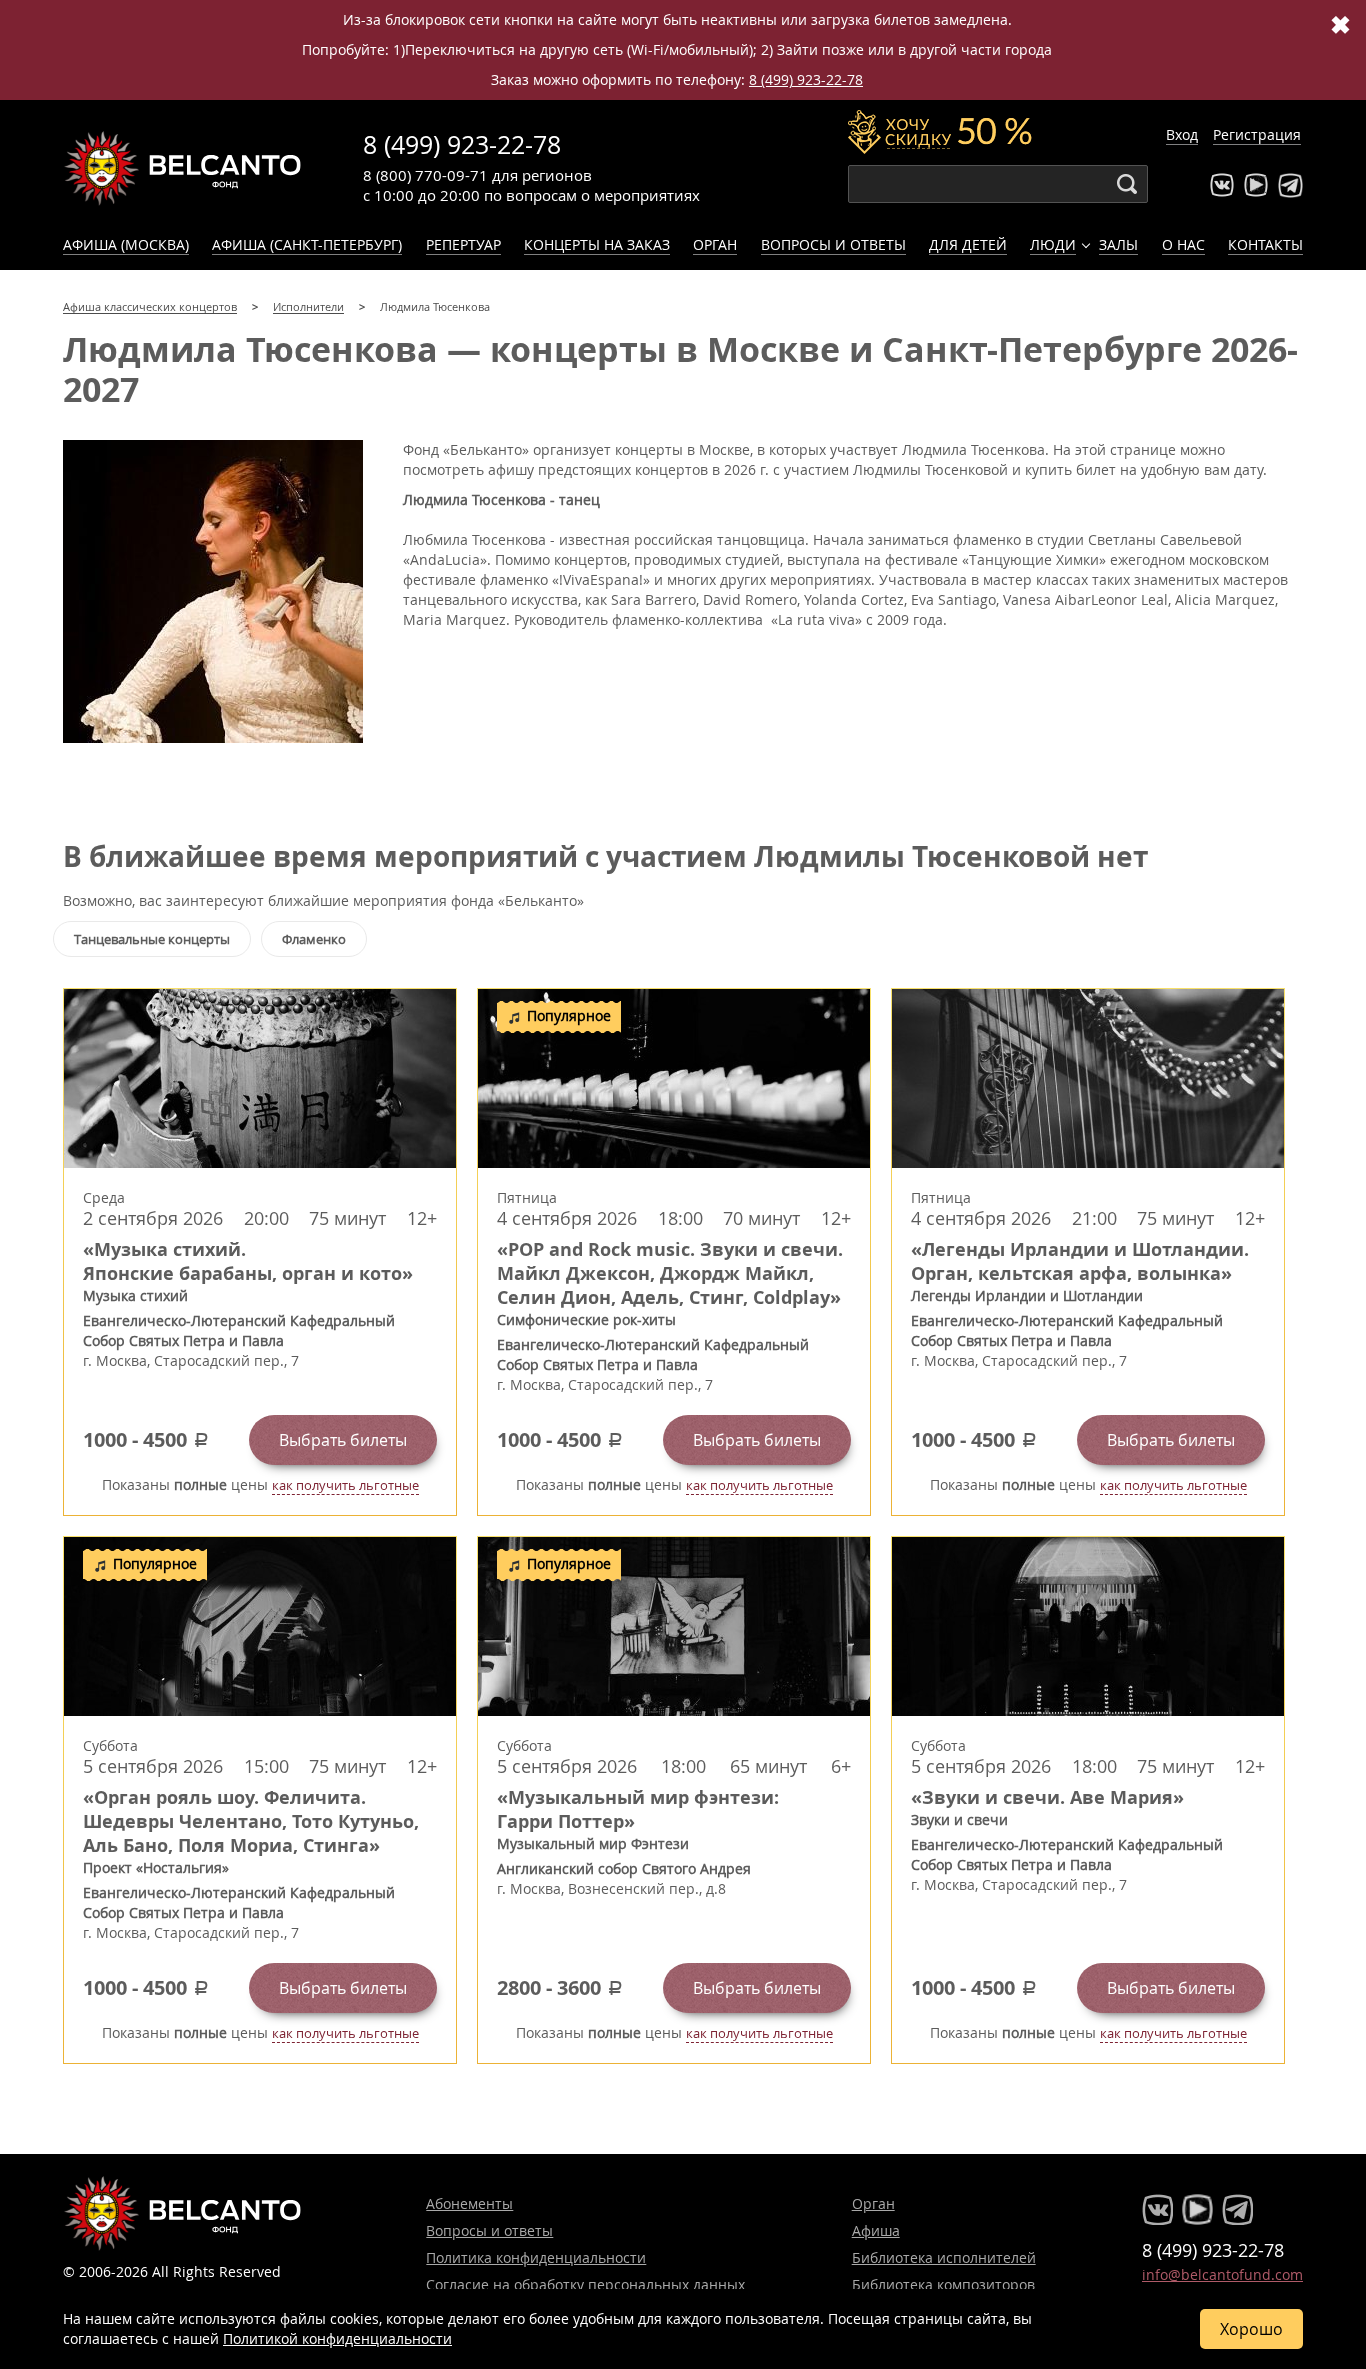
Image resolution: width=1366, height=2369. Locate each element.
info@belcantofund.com (1222, 2274)
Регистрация (1257, 134)
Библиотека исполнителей (944, 2257)
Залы (1118, 244)
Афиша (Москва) (126, 244)
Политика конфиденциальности (536, 2257)
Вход (1182, 134)
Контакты (1265, 244)
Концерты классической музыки (183, 168)
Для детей (968, 244)
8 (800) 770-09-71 (425, 175)
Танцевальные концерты (152, 939)
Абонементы (469, 2203)
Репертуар (463, 244)
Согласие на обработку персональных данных (585, 2284)
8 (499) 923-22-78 (806, 79)
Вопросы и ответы (833, 244)
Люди (1053, 244)
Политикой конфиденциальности (337, 2338)
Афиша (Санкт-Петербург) (307, 244)
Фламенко (314, 939)
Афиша (876, 2230)
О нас (1183, 244)
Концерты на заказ (597, 244)
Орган (715, 244)
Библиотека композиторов (943, 2284)
